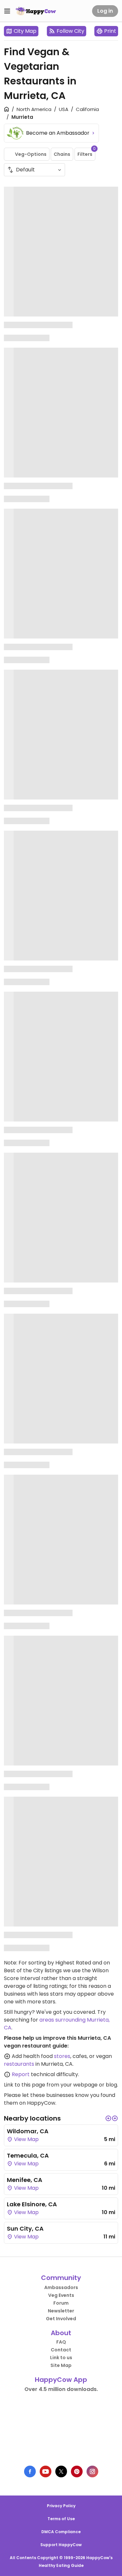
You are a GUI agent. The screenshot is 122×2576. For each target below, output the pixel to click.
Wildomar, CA (28, 2131)
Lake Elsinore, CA (32, 2204)
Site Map (61, 2365)
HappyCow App (61, 2380)
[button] (108, 2118)
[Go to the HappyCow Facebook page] (30, 2471)
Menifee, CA (25, 2180)
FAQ (61, 2342)
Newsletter (61, 2311)
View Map (26, 2139)
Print (110, 31)
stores (62, 2056)
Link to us (61, 2358)
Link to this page (25, 2085)
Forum (61, 2303)
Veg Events (61, 2295)
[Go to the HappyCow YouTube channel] (46, 2471)
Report (21, 2074)
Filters (86, 153)
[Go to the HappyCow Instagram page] (92, 2471)
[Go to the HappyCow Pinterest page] (77, 2471)
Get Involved (61, 2319)
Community (61, 2278)
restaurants (19, 2064)
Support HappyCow (61, 2545)
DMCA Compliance (61, 2532)
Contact (61, 2350)
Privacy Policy (61, 2506)
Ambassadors (61, 2287)
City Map (25, 31)
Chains (62, 154)
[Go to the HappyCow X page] (61, 2471)
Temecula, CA (28, 2155)
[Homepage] (36, 11)
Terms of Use (61, 2519)
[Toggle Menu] (7, 11)
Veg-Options (31, 154)
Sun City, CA (25, 2229)
